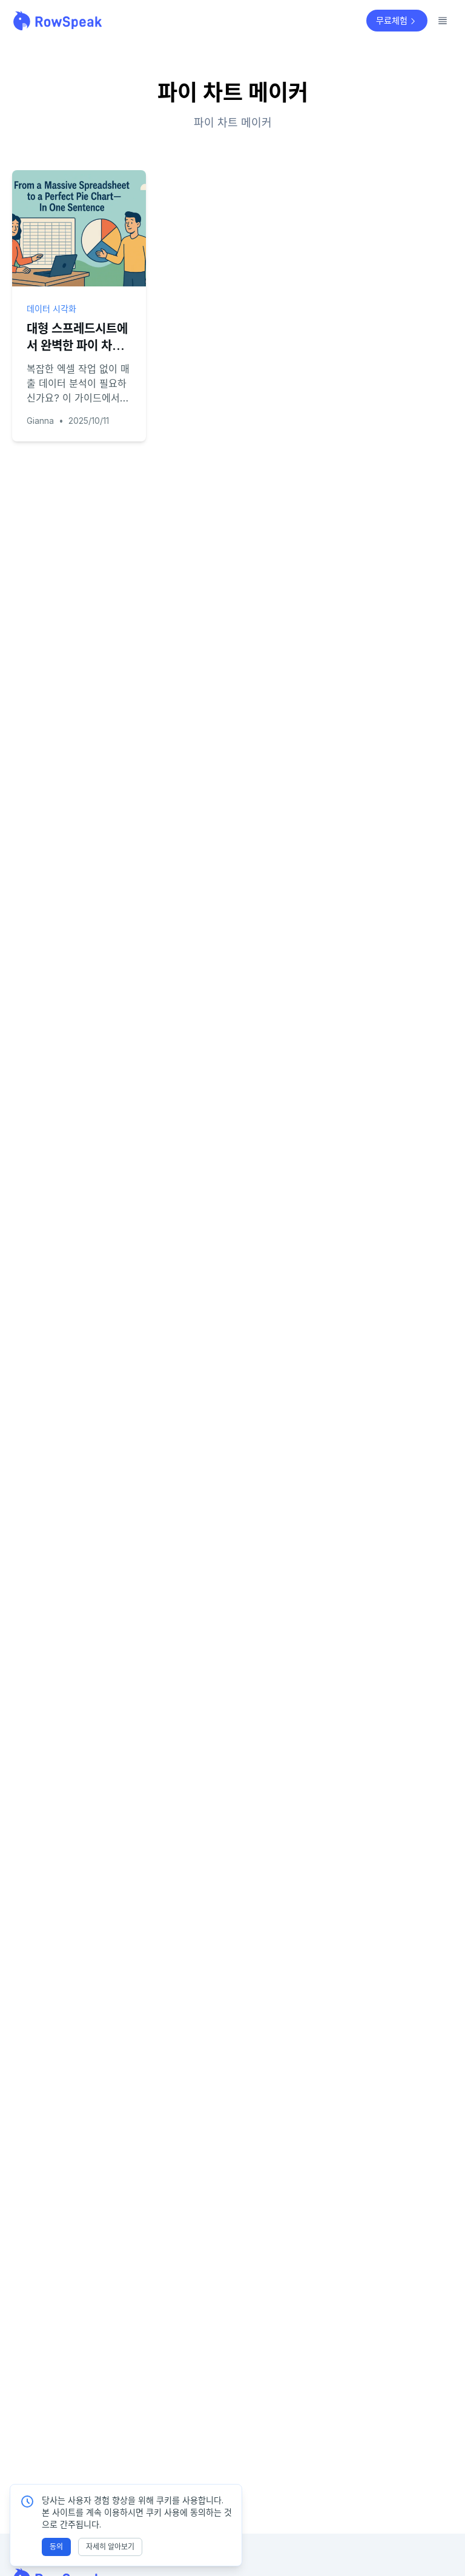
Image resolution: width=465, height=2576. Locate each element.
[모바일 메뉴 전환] (443, 21)
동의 (56, 2547)
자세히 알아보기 (110, 2547)
